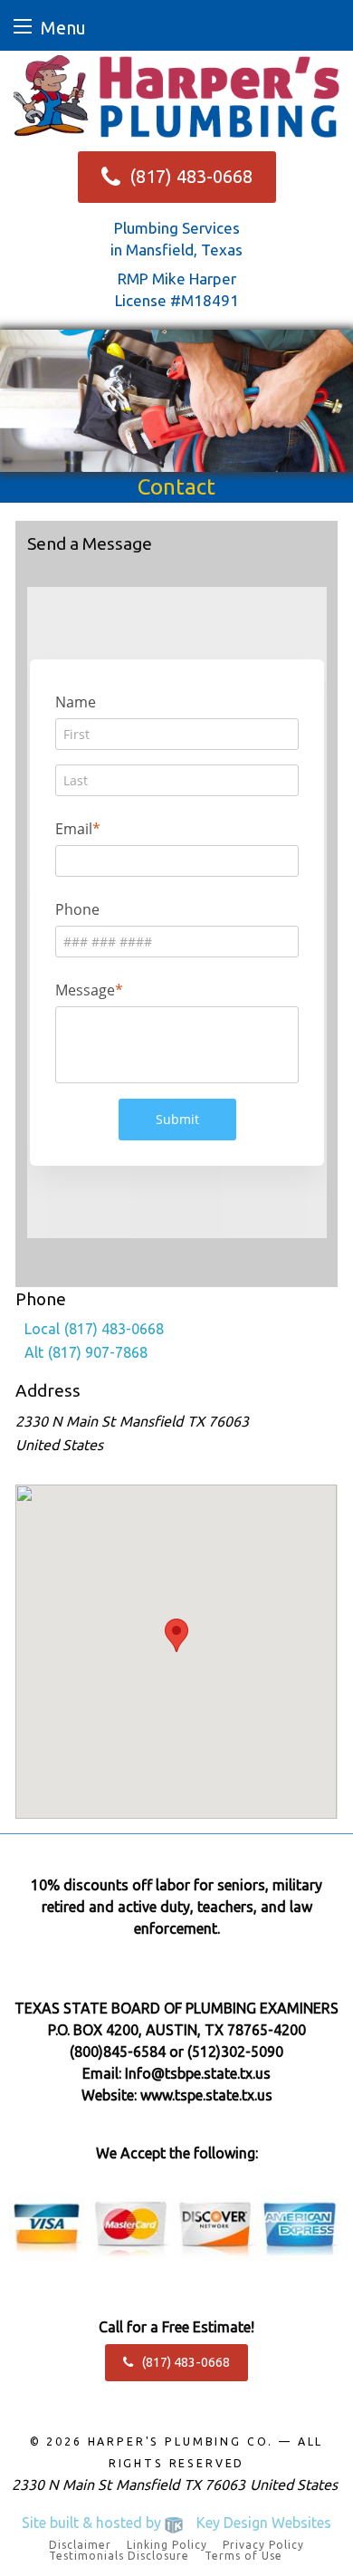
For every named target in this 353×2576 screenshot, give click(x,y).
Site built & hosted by (176, 2523)
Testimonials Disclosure (119, 2556)
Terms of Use (243, 2556)
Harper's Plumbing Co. (181, 2441)
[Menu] (23, 26)
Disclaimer (80, 2545)
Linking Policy (167, 2545)
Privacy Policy (263, 2545)
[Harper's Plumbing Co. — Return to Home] (176, 95)
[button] (176, 1635)
